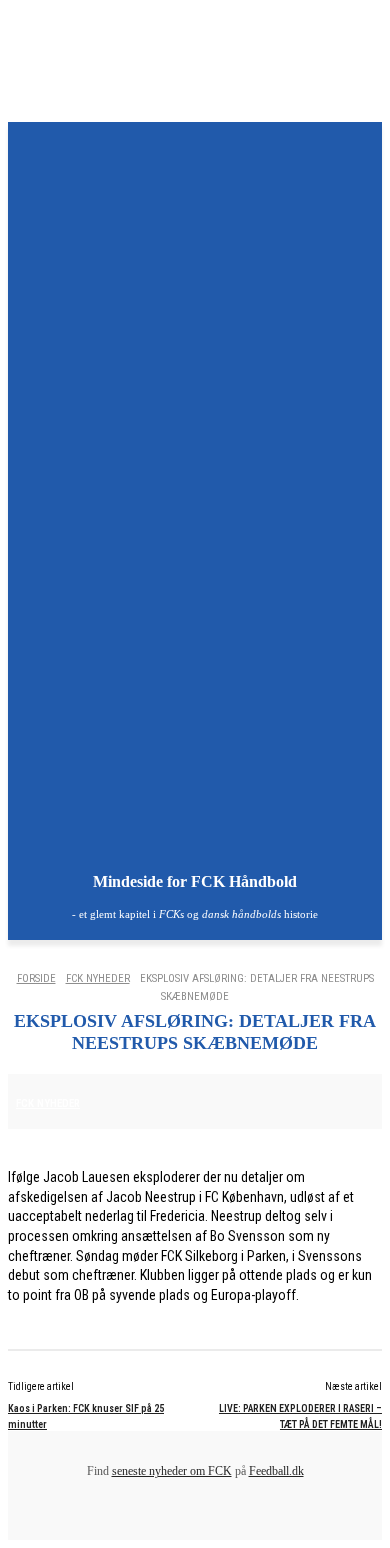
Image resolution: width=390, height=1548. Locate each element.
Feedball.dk (276, 1471)
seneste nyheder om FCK (172, 1471)
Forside (36, 978)
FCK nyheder (98, 978)
